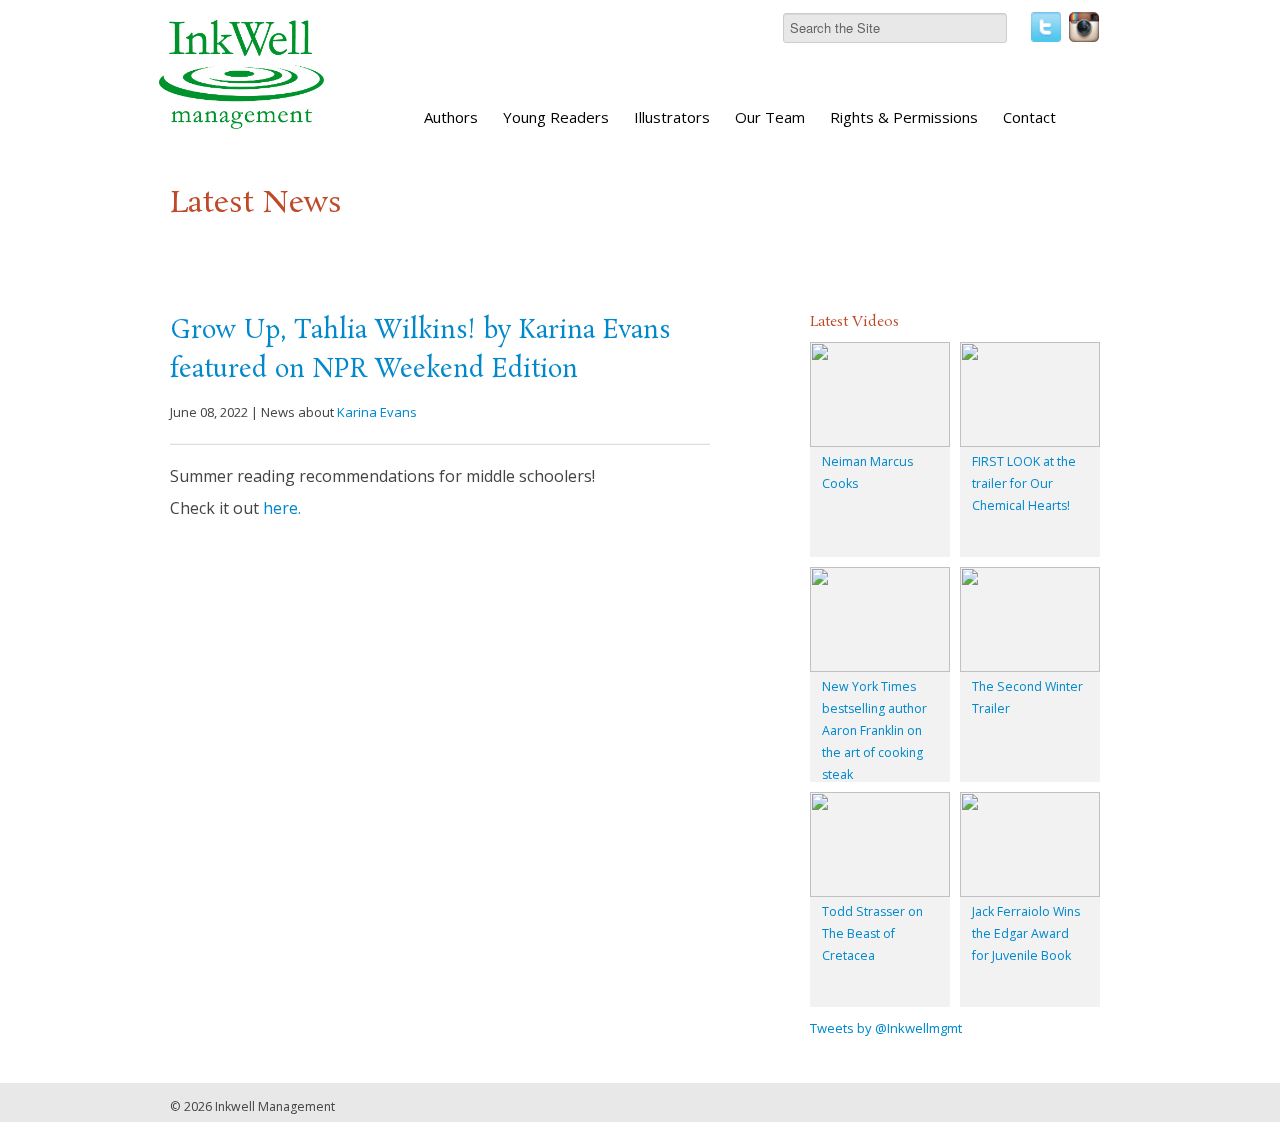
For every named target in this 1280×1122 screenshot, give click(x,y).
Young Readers (556, 117)
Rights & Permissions (904, 117)
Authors (451, 117)
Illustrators (672, 117)
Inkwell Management (275, 1106)
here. (282, 508)
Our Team (770, 117)
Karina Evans (377, 412)
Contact (1029, 117)
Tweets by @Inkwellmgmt (886, 1028)
